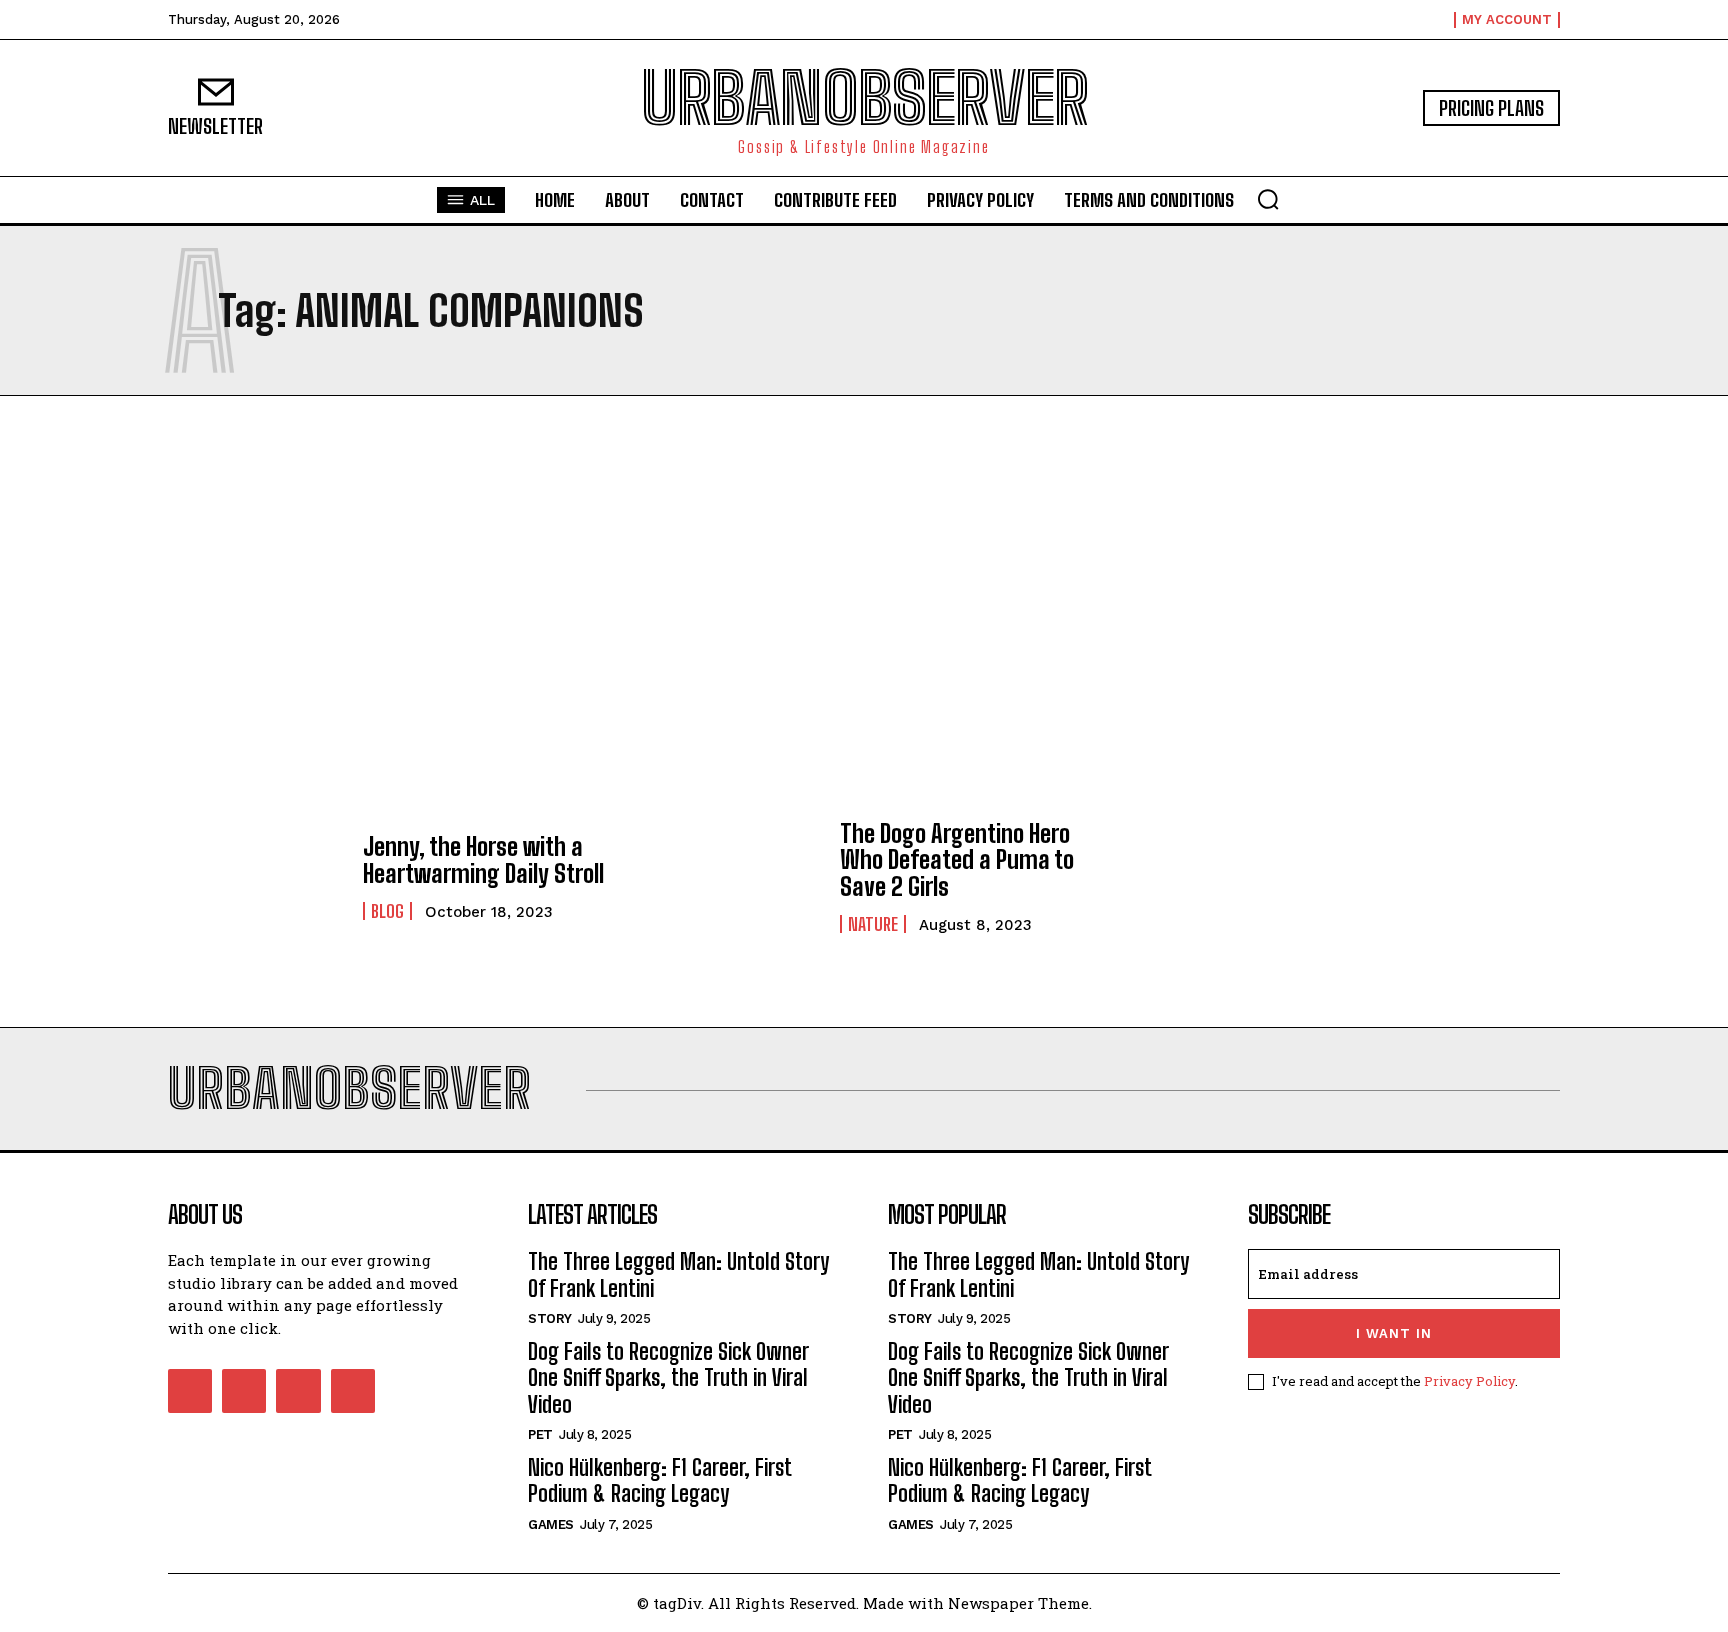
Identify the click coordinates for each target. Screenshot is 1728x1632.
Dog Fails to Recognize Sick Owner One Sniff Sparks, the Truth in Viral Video (668, 1378)
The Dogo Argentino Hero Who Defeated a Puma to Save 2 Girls (957, 860)
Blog (387, 911)
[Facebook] (190, 1391)
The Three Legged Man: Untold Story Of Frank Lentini (678, 1274)
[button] (1268, 199)
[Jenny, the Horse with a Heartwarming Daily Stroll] (255, 877)
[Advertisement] (864, 596)
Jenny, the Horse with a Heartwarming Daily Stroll (483, 859)
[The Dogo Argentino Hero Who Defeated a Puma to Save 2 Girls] (732, 877)
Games (551, 1524)
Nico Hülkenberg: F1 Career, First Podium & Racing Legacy (660, 1480)
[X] (298, 1391)
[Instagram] (244, 1391)
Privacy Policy (1469, 1381)
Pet (540, 1434)
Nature (873, 924)
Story (550, 1318)
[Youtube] (353, 1391)
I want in (1394, 1333)
